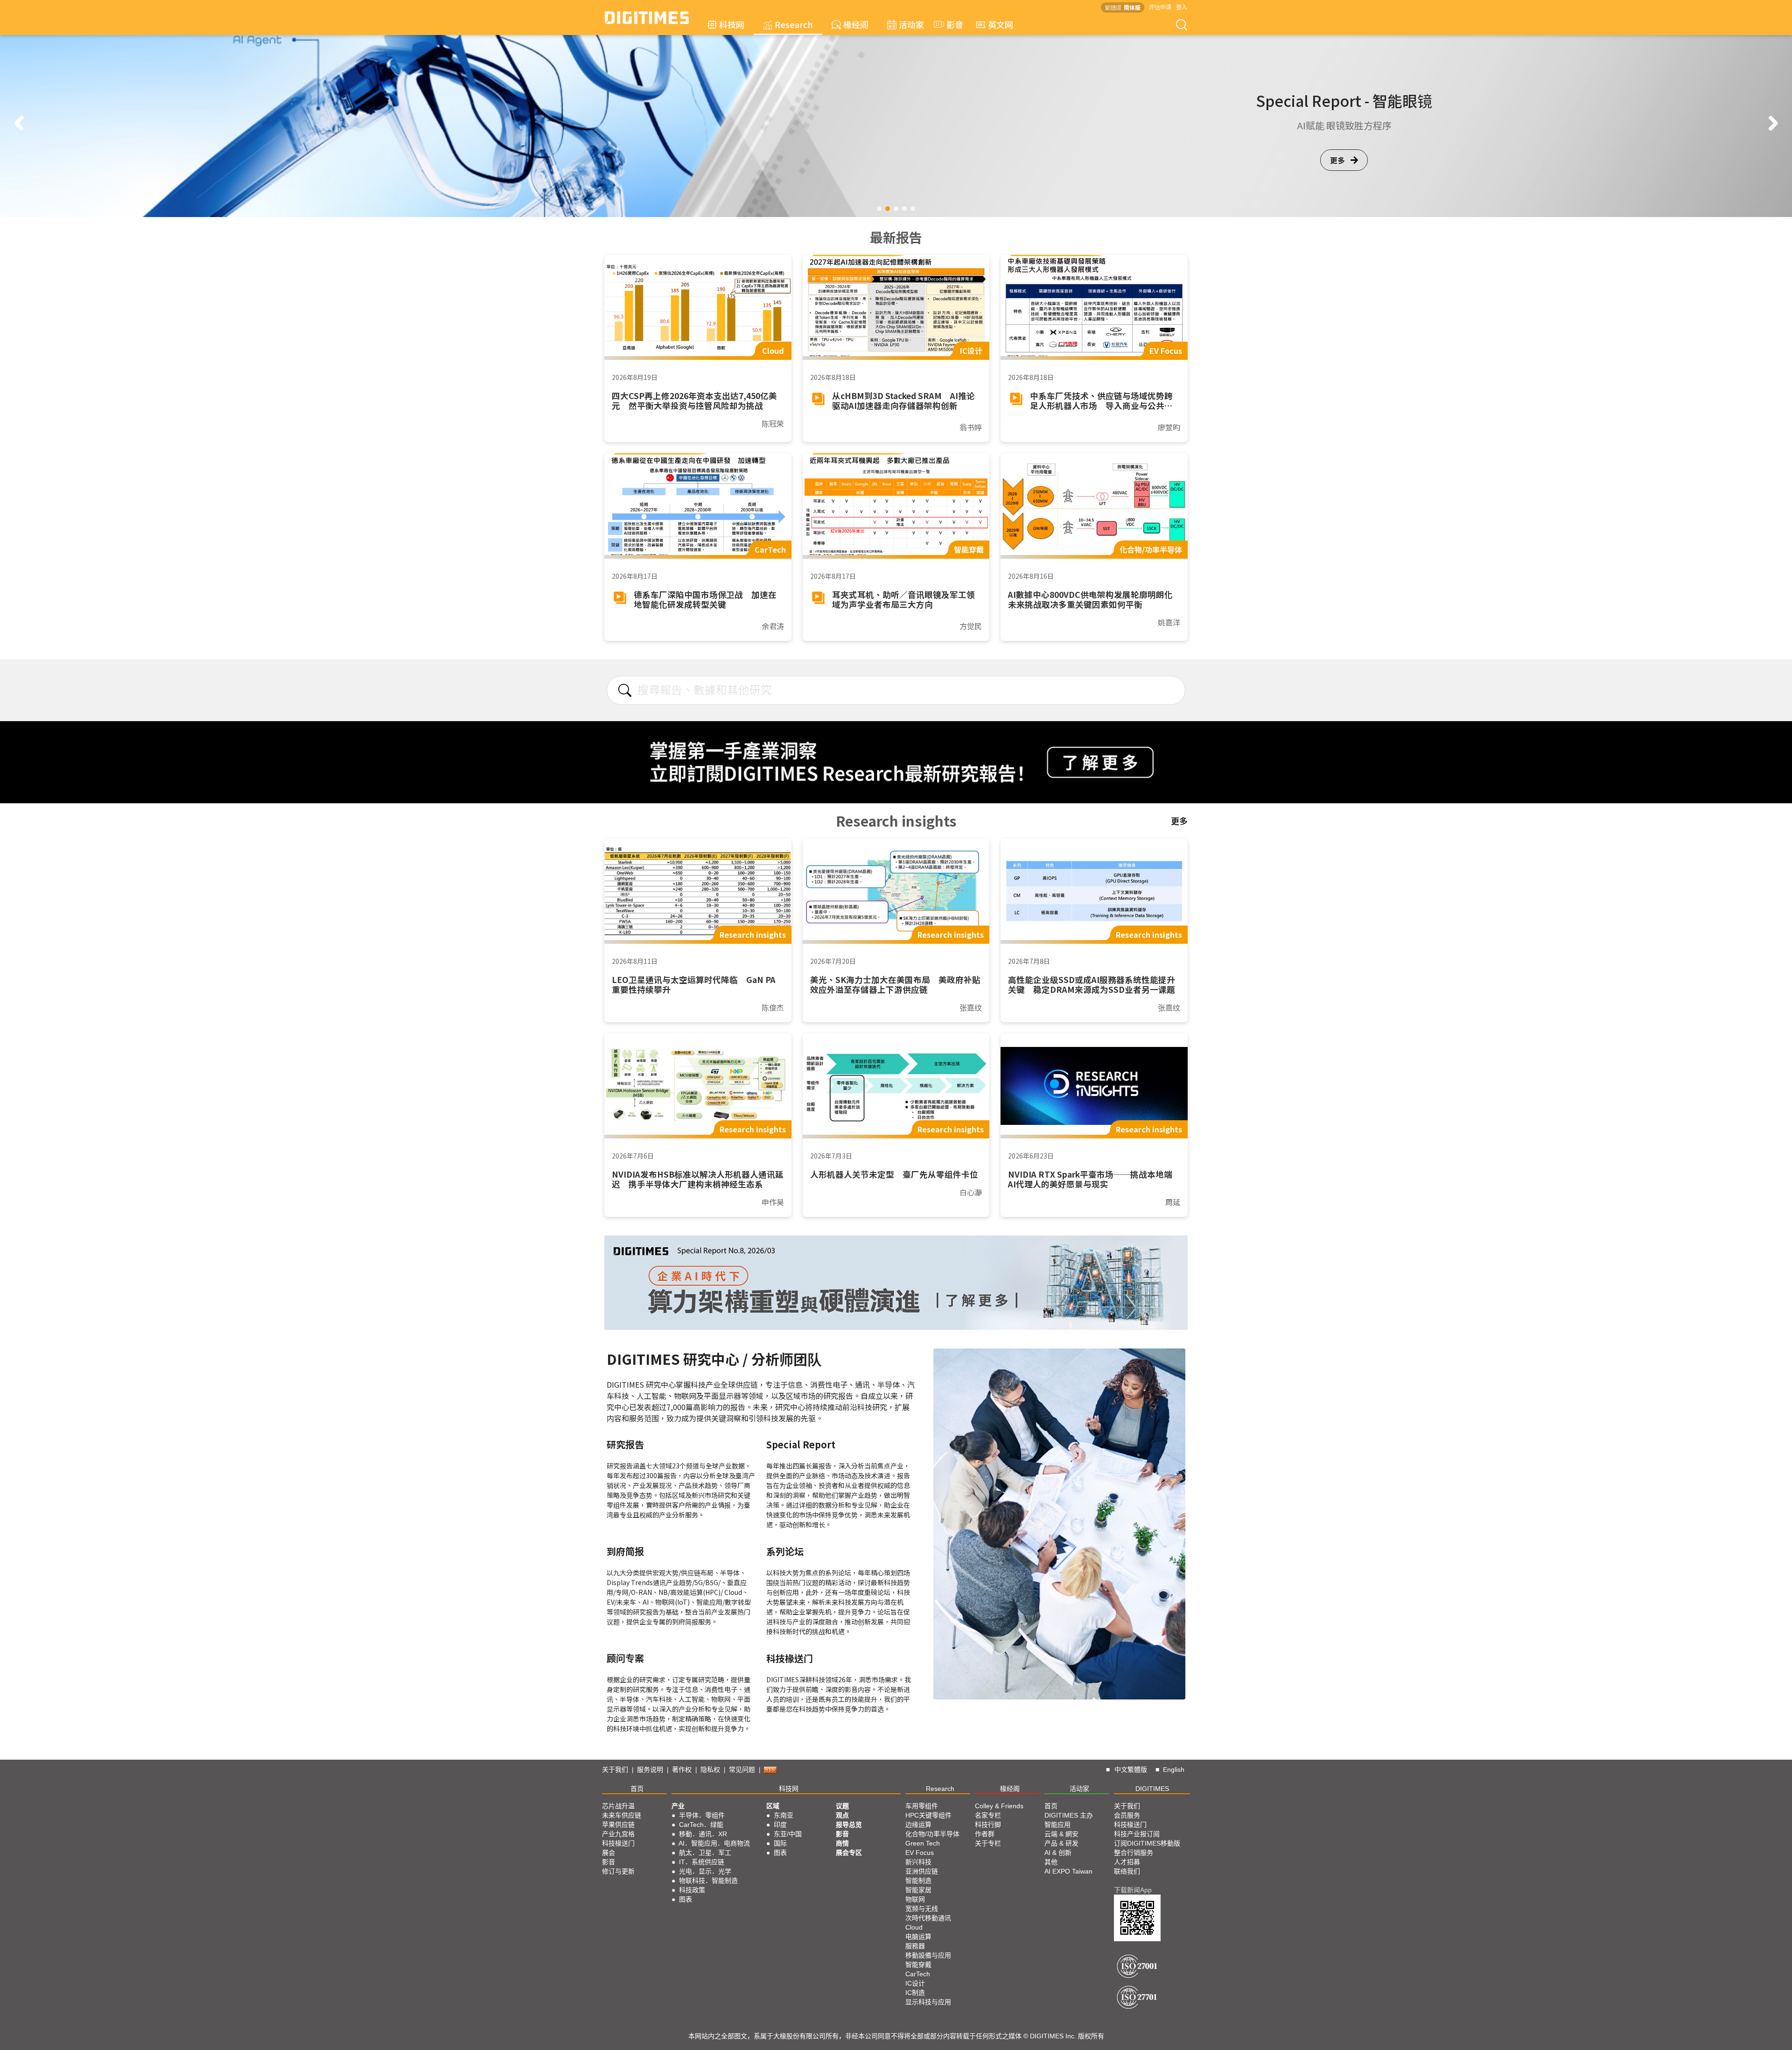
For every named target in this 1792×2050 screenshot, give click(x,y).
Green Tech (923, 1843)
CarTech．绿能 (701, 1825)
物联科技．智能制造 (708, 1881)
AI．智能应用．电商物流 (714, 1843)
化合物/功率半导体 (932, 1834)
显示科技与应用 (928, 2002)
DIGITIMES (1152, 1789)
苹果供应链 (618, 1825)
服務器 (915, 1946)
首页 (637, 1789)
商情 (842, 1843)
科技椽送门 (618, 1843)
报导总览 (849, 1825)
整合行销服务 (1134, 1853)
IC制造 (915, 1993)
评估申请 (1160, 7)
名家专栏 (988, 1815)
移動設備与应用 (928, 1955)
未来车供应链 (622, 1815)
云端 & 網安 (1061, 1834)
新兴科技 (918, 1862)
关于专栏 (988, 1843)
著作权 (682, 1769)
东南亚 (784, 1815)
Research (794, 24)
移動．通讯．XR (703, 1834)
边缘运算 (918, 1825)
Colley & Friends (999, 1806)
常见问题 (742, 1769)
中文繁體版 (1131, 1769)
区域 (773, 1806)
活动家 (911, 24)
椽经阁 (856, 24)
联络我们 (1127, 1871)
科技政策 (692, 1890)
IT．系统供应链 (702, 1862)
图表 (686, 1899)
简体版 (1132, 7)
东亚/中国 (788, 1834)
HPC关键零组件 (928, 1815)
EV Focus (920, 1853)
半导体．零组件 (702, 1815)
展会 (609, 1853)
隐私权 (710, 1769)
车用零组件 (922, 1806)
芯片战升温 (618, 1806)
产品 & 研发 (1061, 1843)
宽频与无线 (922, 1909)
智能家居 (918, 1890)
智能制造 (918, 1881)
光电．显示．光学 (705, 1871)
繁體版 (1113, 7)
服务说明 (650, 1769)
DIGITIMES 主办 (1069, 1815)
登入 (1182, 7)
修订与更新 (618, 1871)
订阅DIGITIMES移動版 (1147, 1843)
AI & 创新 (1058, 1853)
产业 (678, 1806)
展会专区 (849, 1853)
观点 (842, 1815)
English (1174, 1769)
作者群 (985, 1834)
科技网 (732, 24)
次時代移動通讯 (928, 1918)
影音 (951, 24)
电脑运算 (918, 1937)
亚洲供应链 (922, 1871)
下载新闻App (1133, 1890)
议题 (842, 1806)
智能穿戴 (918, 1965)
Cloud (914, 1927)
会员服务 (1127, 1815)
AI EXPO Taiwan (1068, 1871)
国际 (780, 1843)
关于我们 (615, 1769)
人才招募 (1127, 1862)
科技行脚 (988, 1825)
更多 (1337, 160)
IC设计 (915, 1983)
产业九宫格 (618, 1834)
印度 (780, 1825)
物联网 (915, 1899)
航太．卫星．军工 (705, 1853)
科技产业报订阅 (1137, 1834)
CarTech (918, 1974)
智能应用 (1057, 1825)
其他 (1051, 1862)
